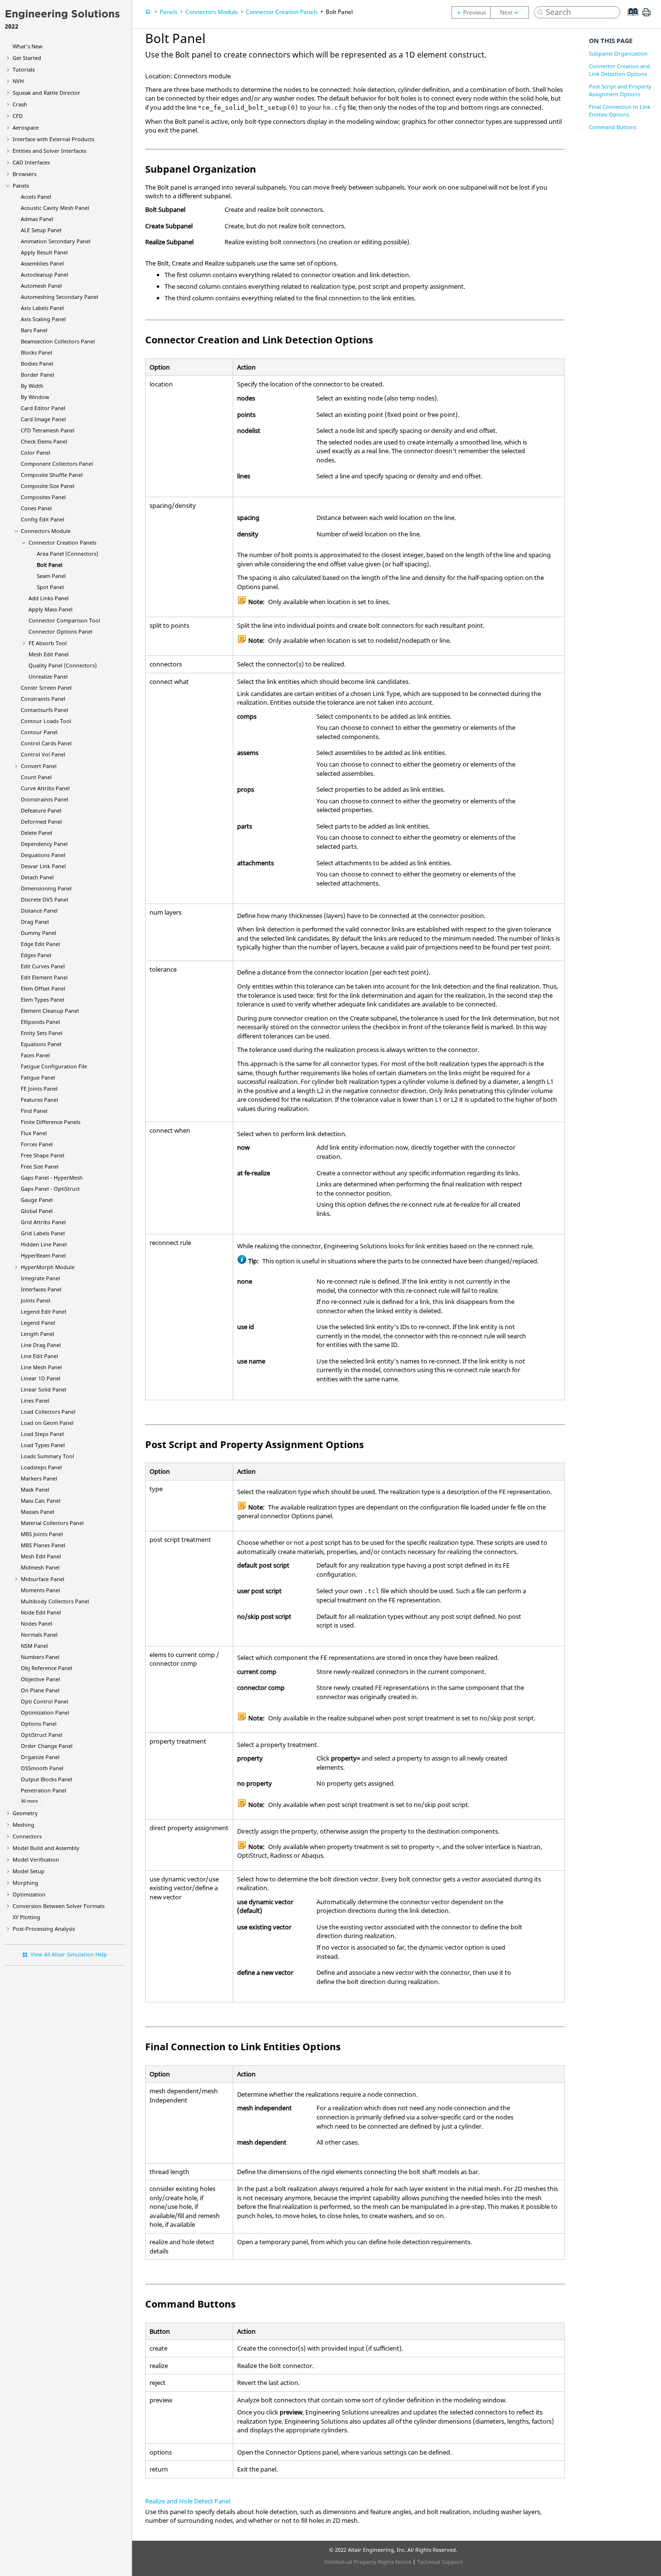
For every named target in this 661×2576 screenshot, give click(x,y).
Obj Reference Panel (46, 1668)
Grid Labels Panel (43, 1233)
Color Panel (36, 452)
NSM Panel (34, 1646)
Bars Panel (34, 330)
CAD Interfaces (31, 162)
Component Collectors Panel (57, 464)
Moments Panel (40, 1590)
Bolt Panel (50, 565)
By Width (32, 386)
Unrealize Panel (48, 676)
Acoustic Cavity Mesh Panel (55, 208)
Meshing (23, 1825)
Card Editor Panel (43, 408)
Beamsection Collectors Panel (58, 341)
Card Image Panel (43, 419)
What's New (28, 46)
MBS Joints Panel (42, 1534)
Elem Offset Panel (43, 988)
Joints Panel (36, 1300)
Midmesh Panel (40, 1567)
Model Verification (36, 1859)
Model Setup (29, 1871)
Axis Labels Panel (42, 308)
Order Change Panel (47, 1746)
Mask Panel (35, 1489)
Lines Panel (35, 1400)
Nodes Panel (37, 1623)
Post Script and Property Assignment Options (620, 90)
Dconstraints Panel (45, 799)
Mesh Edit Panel (49, 654)
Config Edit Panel (43, 519)
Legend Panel (38, 1323)
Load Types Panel (43, 1445)
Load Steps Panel (42, 1434)
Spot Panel (50, 587)
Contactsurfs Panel (45, 710)
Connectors (27, 1836)
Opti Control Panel (45, 1701)
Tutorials (24, 69)
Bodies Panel (37, 363)
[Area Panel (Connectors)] (471, 13)
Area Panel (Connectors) (68, 554)
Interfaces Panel (41, 1289)
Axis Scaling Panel (43, 319)
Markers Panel (39, 1478)
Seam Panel (51, 576)
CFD (18, 116)
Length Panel (38, 1334)
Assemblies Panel (42, 263)
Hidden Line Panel (44, 1244)
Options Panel (39, 1724)
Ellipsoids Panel (40, 1022)
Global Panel (37, 1211)
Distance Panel (39, 910)
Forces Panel (37, 1144)
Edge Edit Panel (40, 944)
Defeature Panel (41, 810)
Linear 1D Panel (41, 1378)
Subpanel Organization (618, 53)
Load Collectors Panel (48, 1412)
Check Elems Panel (44, 441)
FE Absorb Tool (48, 643)
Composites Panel (43, 497)
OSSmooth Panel (42, 1768)
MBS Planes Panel (43, 1545)
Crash (20, 104)
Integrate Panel (40, 1278)
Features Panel (39, 1100)
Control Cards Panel (46, 743)
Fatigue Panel (38, 1077)
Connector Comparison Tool (64, 620)
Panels (21, 185)
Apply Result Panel (44, 252)
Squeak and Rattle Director (46, 93)
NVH (18, 81)
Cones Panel (36, 508)
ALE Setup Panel (41, 230)
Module (48, 1267)
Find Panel (34, 1111)
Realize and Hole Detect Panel (188, 2501)
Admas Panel (37, 219)
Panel (43, 1255)
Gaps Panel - (52, 1177)
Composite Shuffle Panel (52, 475)
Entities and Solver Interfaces (49, 151)
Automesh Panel (41, 286)
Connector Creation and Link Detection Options (619, 70)
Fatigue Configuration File (54, 1066)
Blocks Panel (37, 352)
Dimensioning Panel (46, 888)
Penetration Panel (44, 1790)
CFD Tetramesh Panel (48, 430)
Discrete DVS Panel (45, 899)
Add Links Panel (49, 598)
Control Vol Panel (43, 754)
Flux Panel (34, 1133)
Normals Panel (39, 1635)
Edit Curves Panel (43, 966)
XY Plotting (26, 1917)
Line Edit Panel (39, 1356)
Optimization (29, 1894)
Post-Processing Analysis (44, 1929)
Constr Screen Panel (46, 688)
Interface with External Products (53, 139)
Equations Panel (41, 1044)
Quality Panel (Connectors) (63, 665)
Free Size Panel (40, 1166)
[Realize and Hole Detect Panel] (512, 13)
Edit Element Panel (44, 977)
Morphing (25, 1883)
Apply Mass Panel (51, 609)
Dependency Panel (44, 844)
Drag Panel (35, 922)
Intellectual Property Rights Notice (368, 2562)
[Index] (630, 19)
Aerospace (26, 127)
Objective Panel (40, 1679)
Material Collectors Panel (52, 1523)
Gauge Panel (37, 1200)
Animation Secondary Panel (56, 241)
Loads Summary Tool (47, 1456)
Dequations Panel (43, 855)
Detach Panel (37, 877)
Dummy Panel (38, 933)
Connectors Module (46, 531)
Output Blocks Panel (46, 1779)
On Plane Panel (40, 1690)
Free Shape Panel (43, 1155)
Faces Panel (35, 1055)
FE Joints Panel (39, 1088)
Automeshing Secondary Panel (60, 297)
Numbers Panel (40, 1657)
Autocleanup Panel (45, 274)
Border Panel (38, 375)
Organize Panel (40, 1757)
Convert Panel (39, 766)
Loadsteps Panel (41, 1467)
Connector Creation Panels (62, 542)
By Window (35, 397)
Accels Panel (36, 197)
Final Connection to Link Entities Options (620, 111)
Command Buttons (613, 127)
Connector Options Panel (60, 631)
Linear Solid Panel (44, 1389)
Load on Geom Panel (47, 1423)
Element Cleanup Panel (50, 1011)
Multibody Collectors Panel (55, 1601)
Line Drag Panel (41, 1345)
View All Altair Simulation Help (69, 1954)
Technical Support (440, 2562)
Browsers (24, 174)
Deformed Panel (41, 822)
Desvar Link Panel (43, 866)
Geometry (25, 1813)
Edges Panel (36, 955)
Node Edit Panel (41, 1612)
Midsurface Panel (43, 1579)
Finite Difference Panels (51, 1122)
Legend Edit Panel (44, 1311)
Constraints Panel (43, 699)
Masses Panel (38, 1512)
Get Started (27, 58)
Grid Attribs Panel (43, 1222)
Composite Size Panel (48, 486)
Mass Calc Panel (41, 1501)
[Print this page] (646, 16)
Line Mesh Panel (41, 1367)
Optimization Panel (45, 1712)
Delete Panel (37, 833)
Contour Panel (39, 732)
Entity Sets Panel (42, 1033)
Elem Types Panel (43, 999)
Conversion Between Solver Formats (59, 1906)
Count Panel (36, 777)
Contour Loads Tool (46, 721)
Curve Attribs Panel (45, 788)
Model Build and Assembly (46, 1848)
